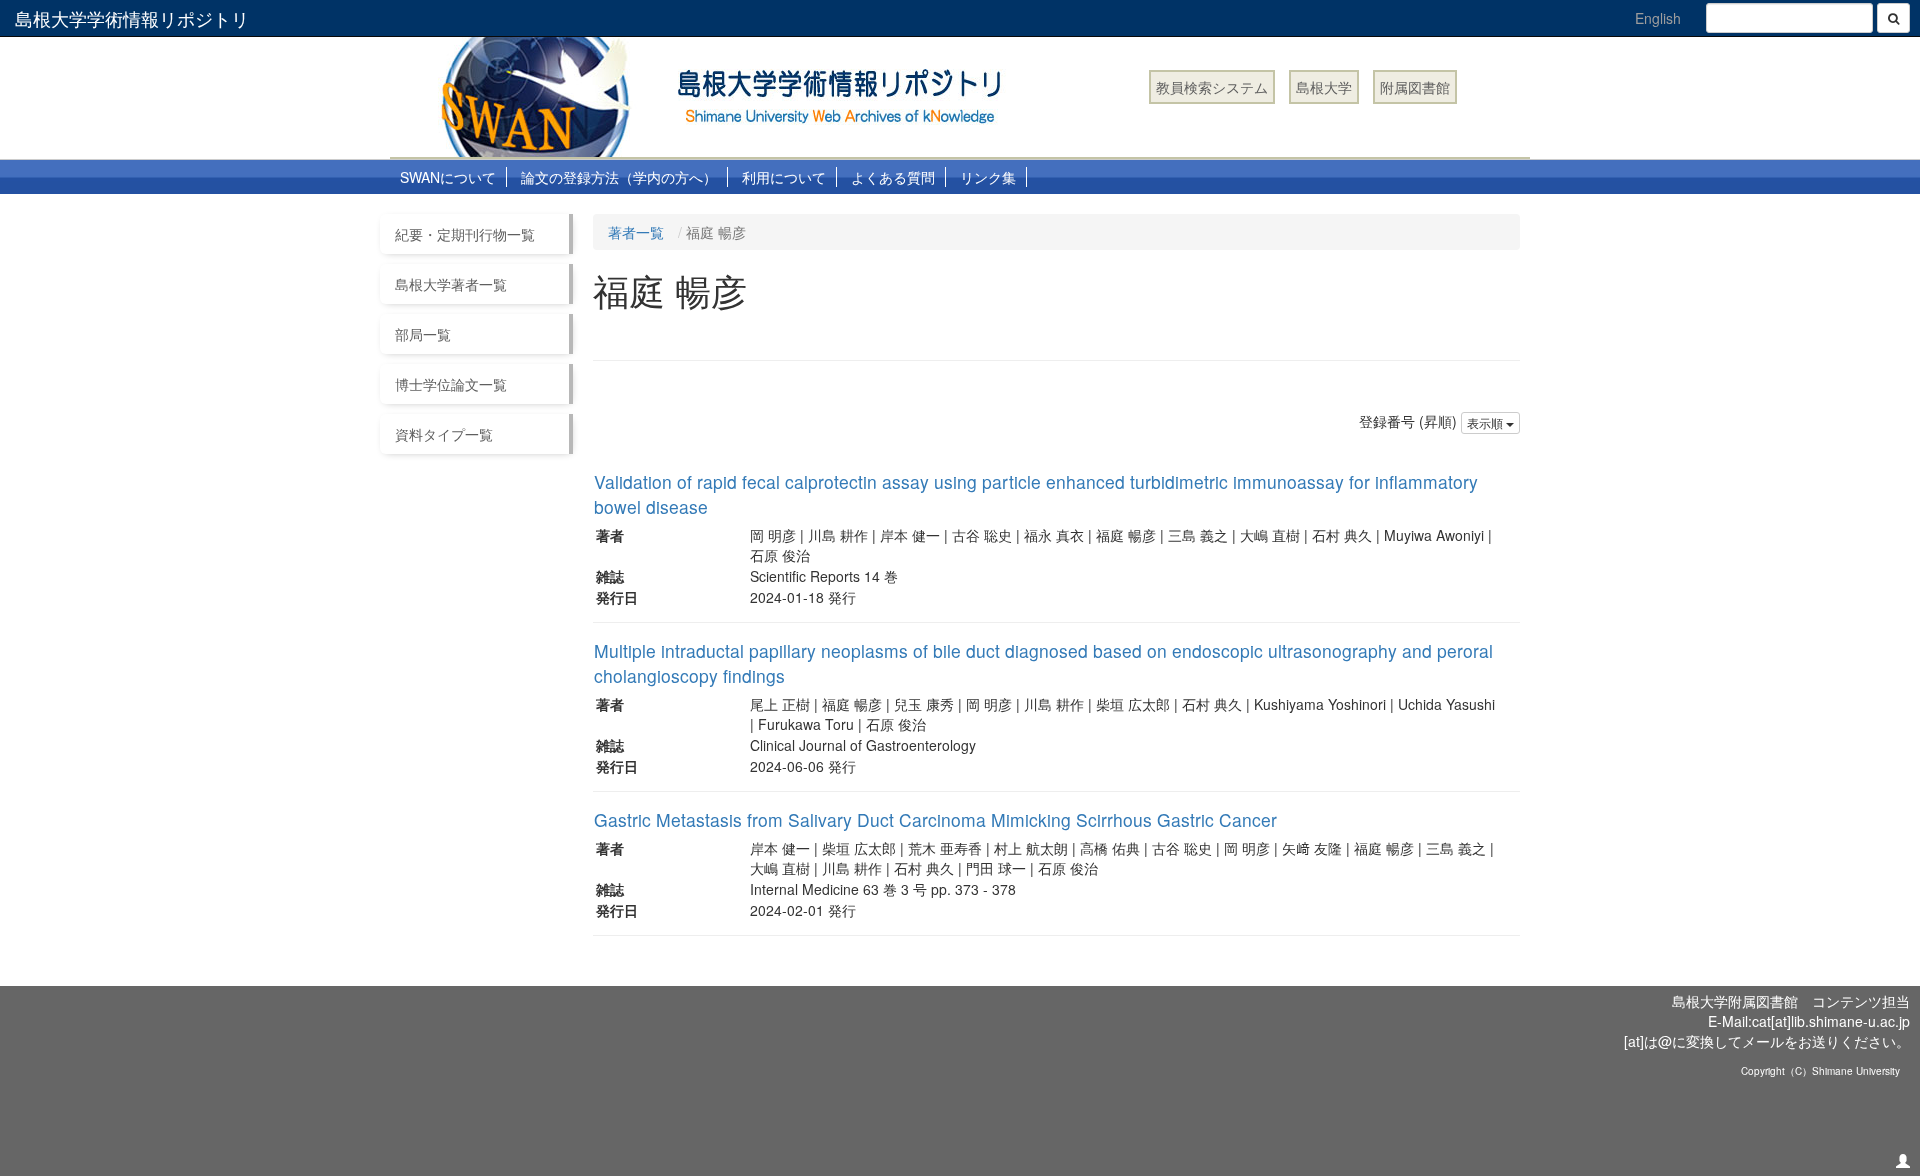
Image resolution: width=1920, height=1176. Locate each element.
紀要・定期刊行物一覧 (465, 234)
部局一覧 (423, 334)
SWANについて (448, 177)
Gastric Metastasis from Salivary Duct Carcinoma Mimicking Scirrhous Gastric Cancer (935, 819)
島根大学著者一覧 (451, 284)
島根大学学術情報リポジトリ (132, 18)
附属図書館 (1415, 87)
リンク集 (988, 177)
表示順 (1486, 422)
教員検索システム (1212, 87)
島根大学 (1324, 87)
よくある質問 (893, 177)
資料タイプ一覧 (444, 434)
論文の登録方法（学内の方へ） (619, 177)
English (1658, 18)
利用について (784, 177)
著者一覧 (636, 232)
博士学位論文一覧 (451, 384)
